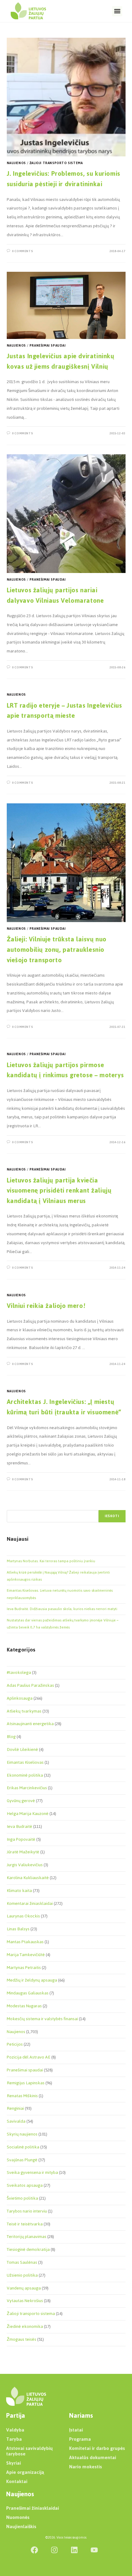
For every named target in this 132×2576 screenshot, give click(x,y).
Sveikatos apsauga (25, 2185)
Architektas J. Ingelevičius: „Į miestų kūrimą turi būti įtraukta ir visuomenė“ (64, 1407)
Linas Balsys (18, 1929)
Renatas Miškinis (22, 2096)
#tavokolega (19, 1672)
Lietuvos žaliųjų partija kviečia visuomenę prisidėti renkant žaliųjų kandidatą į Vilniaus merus (59, 1190)
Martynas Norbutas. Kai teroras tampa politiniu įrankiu (51, 1561)
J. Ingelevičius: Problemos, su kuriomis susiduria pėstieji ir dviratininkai (64, 179)
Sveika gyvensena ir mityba (32, 2172)
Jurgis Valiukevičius (25, 1865)
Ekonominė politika (25, 1775)
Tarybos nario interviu (27, 2211)
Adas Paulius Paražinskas (30, 1685)
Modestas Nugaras (24, 2006)
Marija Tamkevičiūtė (26, 1955)
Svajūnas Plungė (22, 2160)
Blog (11, 1737)
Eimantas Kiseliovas (25, 1762)
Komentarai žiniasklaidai (30, 1903)
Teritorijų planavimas (27, 2237)
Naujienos (16, 163)
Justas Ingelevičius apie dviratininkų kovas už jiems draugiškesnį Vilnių (61, 361)
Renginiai (15, 2108)
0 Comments (22, 251)
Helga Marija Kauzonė (28, 1814)
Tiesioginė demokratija (28, 2249)
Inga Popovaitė (21, 1839)
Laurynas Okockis (23, 1916)
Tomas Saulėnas (22, 2262)
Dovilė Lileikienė (22, 1749)
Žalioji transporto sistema (56, 163)
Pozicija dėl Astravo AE (29, 2057)
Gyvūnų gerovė (21, 1801)
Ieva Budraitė (19, 1826)
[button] (117, 11)
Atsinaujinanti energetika (30, 1724)
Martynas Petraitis (24, 1968)
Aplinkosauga (20, 1698)
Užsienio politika (22, 2275)
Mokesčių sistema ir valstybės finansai (42, 2019)
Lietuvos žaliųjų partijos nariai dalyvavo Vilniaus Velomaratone (55, 595)
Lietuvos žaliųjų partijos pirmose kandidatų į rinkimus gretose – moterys (65, 1070)
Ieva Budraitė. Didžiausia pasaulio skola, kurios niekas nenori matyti (62, 1609)
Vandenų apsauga (24, 2288)
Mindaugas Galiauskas (28, 1993)
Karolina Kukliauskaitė (28, 1878)
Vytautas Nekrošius (25, 2301)
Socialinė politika (23, 2147)
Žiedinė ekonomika (25, 2326)
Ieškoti (112, 1516)
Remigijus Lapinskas (26, 2083)
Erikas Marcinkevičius (27, 1788)
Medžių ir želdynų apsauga (32, 1980)
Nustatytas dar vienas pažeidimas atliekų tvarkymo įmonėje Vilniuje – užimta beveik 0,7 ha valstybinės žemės (63, 1624)
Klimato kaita (19, 1891)
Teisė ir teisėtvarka (25, 2224)
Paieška (13, 1506)
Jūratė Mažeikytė (23, 1852)
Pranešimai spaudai (48, 346)
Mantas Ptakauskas (25, 1942)
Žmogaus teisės (21, 2339)
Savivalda (16, 2121)
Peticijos (15, 2044)
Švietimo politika (22, 2198)
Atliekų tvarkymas (24, 1711)
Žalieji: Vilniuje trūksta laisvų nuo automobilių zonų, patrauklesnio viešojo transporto (57, 949)
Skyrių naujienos (22, 2134)
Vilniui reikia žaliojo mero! (46, 1306)
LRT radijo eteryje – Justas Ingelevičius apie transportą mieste (64, 711)
